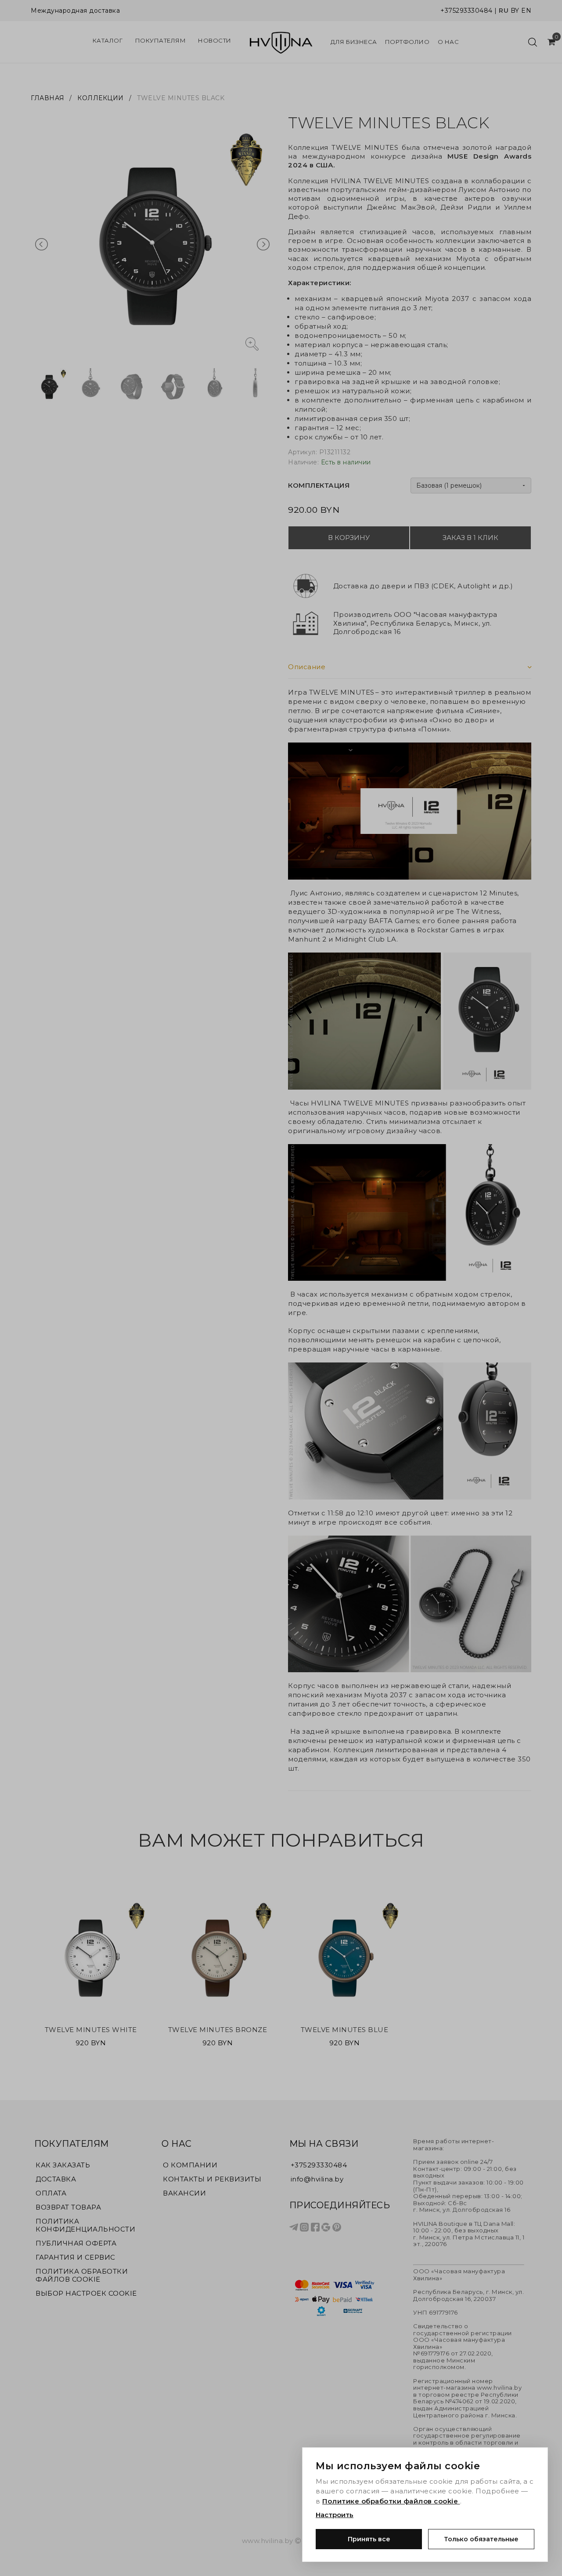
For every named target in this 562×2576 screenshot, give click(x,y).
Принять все (369, 2539)
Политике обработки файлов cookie (391, 2501)
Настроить (335, 2515)
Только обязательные (481, 2539)
